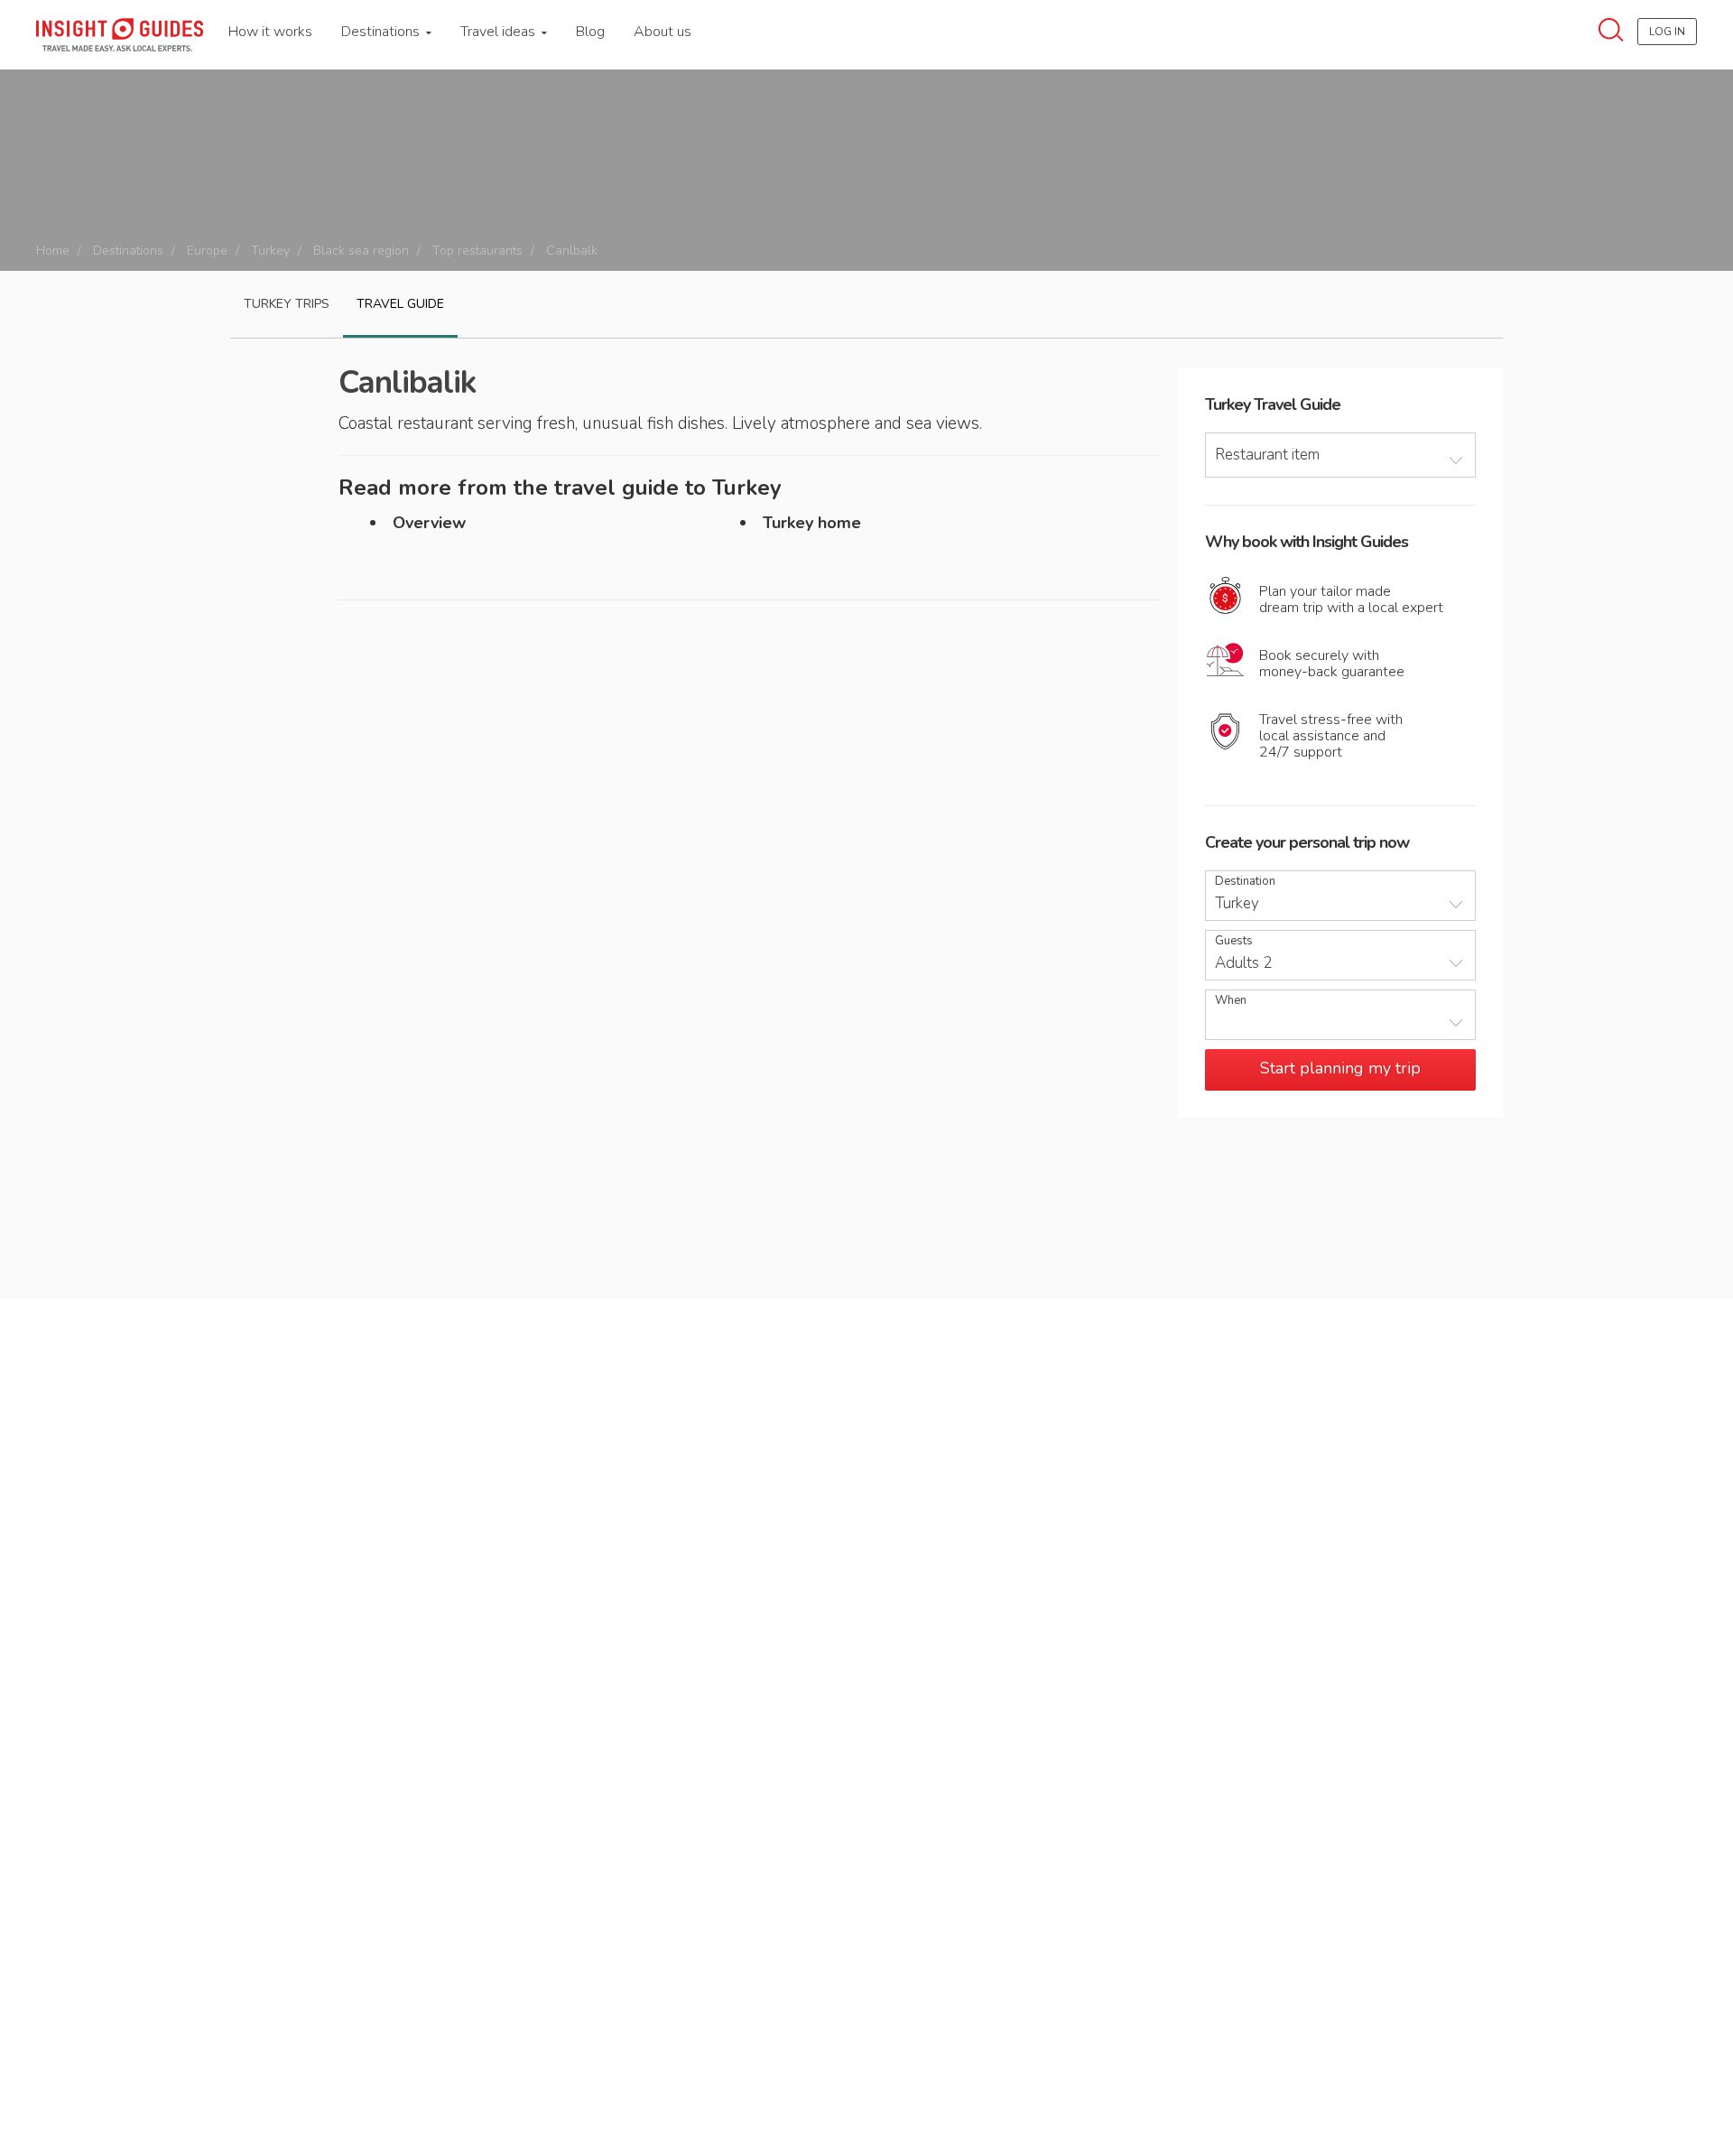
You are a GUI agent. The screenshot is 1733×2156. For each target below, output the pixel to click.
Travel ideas (500, 32)
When (1231, 1001)
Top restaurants (477, 251)
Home (53, 251)
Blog (590, 32)
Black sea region (361, 251)
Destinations (382, 32)
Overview (429, 523)
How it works (270, 32)
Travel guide (400, 304)
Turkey (270, 251)
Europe (207, 251)
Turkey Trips (287, 304)
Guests (1234, 941)
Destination (1245, 882)
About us (663, 32)
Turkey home (812, 523)
